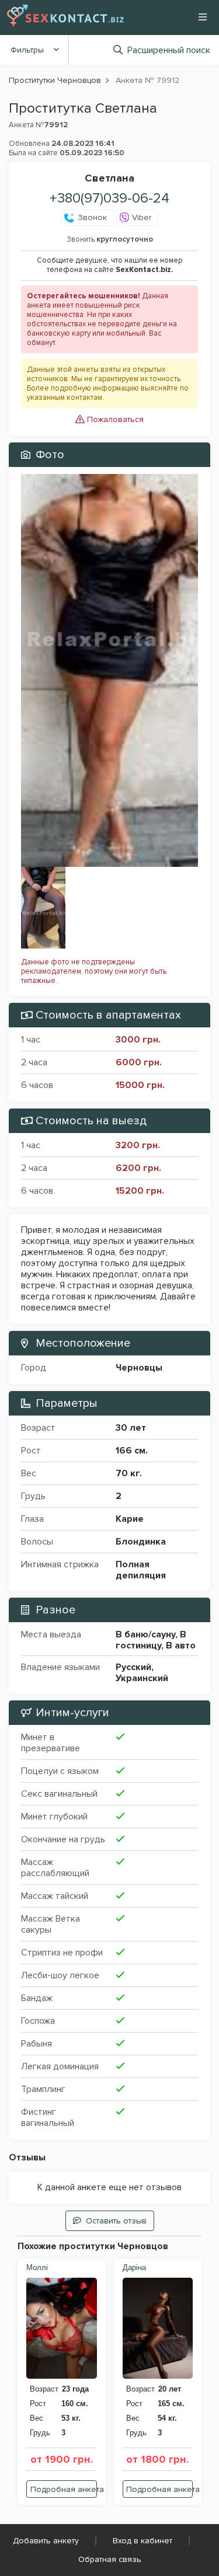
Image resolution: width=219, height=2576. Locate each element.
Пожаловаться (114, 419)
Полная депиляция (141, 1570)
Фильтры (27, 50)
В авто (181, 1646)
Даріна (134, 2267)
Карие (130, 1519)
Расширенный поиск (169, 50)
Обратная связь (110, 2559)
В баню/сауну (145, 1634)
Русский (133, 1667)
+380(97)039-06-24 (109, 198)
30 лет (131, 1428)
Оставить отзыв (116, 2221)
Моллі (37, 2267)
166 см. (132, 1451)
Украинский (142, 1678)
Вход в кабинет (142, 2541)
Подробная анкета (64, 2489)
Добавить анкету (46, 2541)
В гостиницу (151, 1640)
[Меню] (203, 17)
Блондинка (141, 1542)
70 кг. (129, 1473)
